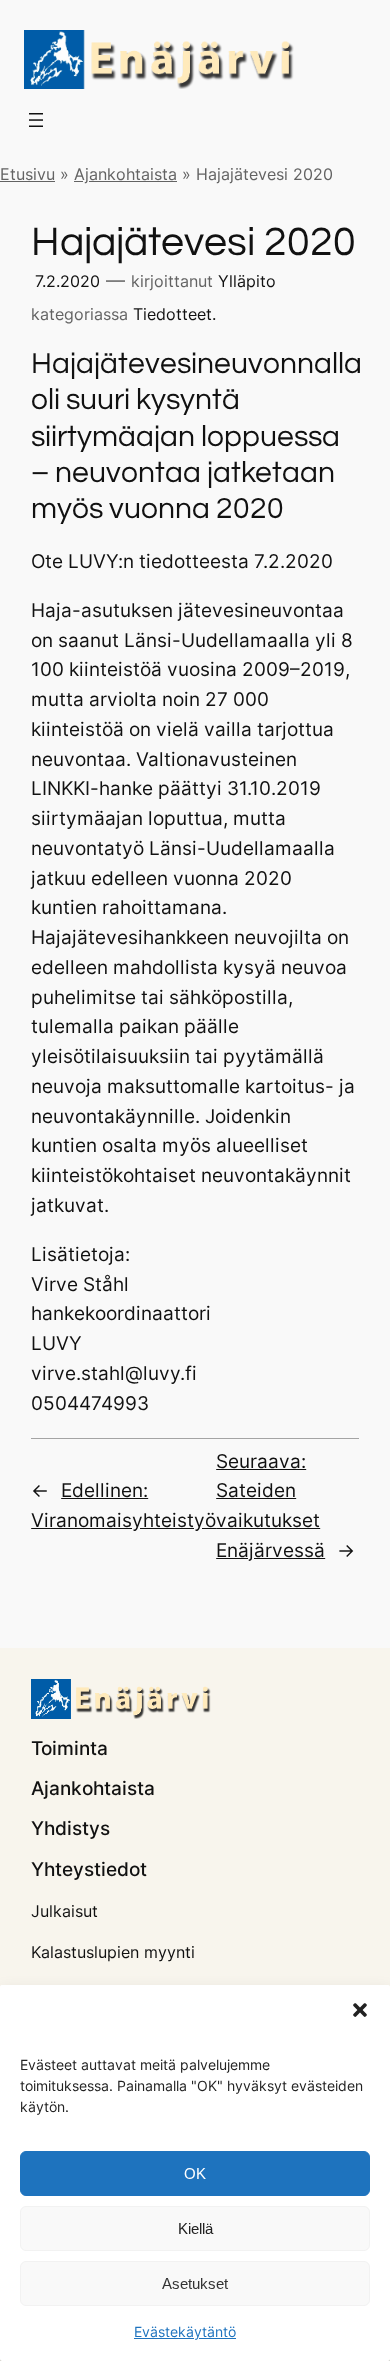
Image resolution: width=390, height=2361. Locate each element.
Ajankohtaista (125, 174)
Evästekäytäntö (185, 2331)
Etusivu (27, 174)
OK (195, 2173)
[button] (360, 2010)
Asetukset (195, 2283)
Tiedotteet (172, 314)
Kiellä (195, 2228)
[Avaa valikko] (36, 120)
